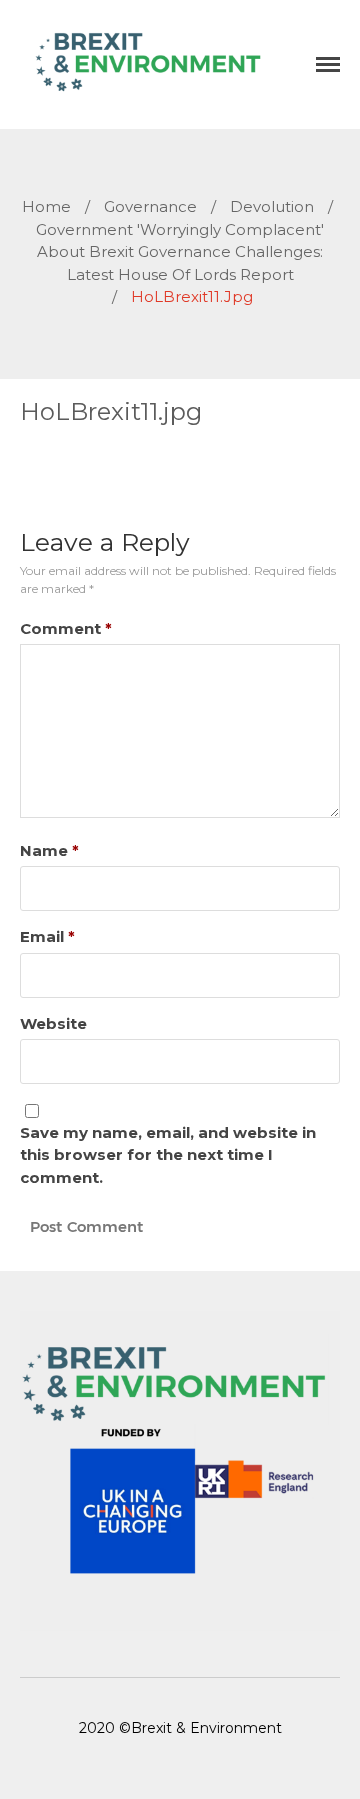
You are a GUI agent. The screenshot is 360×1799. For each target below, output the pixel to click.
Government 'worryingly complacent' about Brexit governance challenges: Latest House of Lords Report (180, 252)
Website (53, 1023)
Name (49, 850)
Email (47, 936)
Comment (66, 628)
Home (46, 206)
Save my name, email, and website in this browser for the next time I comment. (168, 1155)
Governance (150, 206)
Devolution (272, 206)
